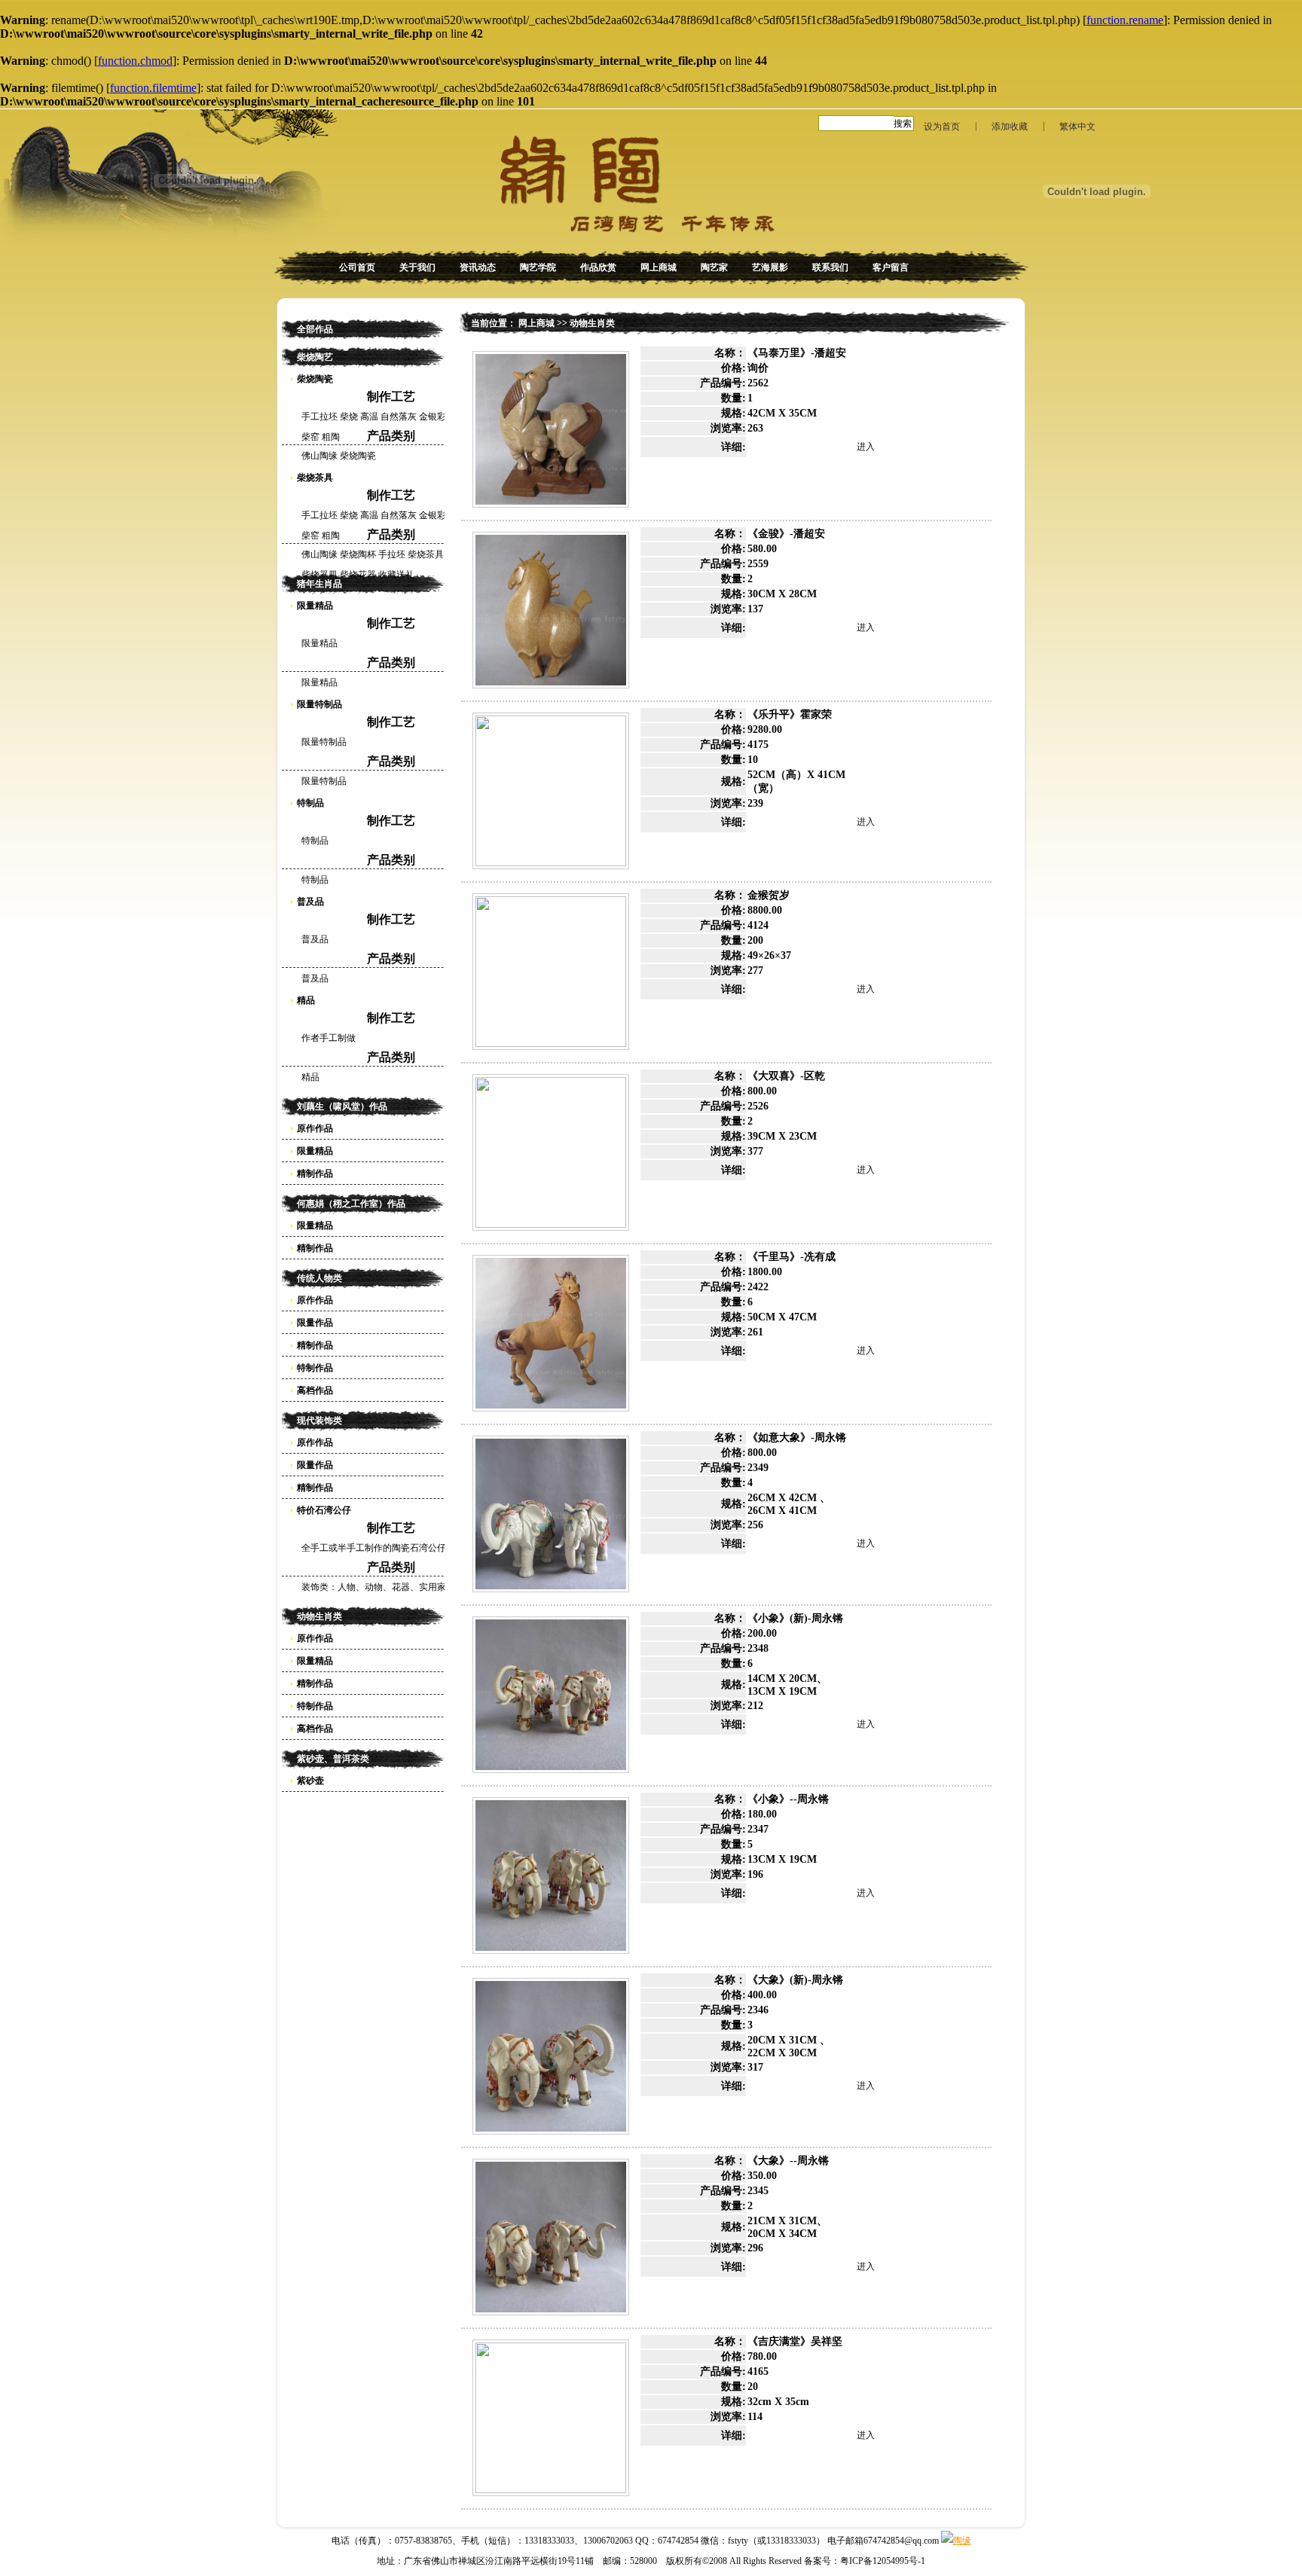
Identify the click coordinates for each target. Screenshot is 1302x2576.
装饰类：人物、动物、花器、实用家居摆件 (387, 1587)
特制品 (310, 803)
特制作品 (315, 1368)
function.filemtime (153, 88)
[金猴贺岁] (551, 972)
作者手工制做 (329, 1038)
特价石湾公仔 (324, 1510)
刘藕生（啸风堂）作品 (342, 1106)
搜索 (903, 124)
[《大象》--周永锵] (551, 2237)
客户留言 (891, 267)
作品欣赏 (598, 267)
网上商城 (659, 267)
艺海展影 (770, 267)
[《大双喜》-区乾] (551, 1152)
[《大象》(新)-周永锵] (551, 2056)
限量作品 (315, 1323)
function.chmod (135, 61)
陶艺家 (714, 267)
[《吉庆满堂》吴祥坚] (551, 2418)
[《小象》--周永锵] (551, 1876)
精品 (306, 1000)
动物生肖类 (319, 1616)
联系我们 (830, 267)
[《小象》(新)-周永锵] (551, 1695)
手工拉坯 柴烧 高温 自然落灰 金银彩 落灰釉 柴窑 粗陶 (388, 419)
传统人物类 (319, 1278)
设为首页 (942, 127)
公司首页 (357, 267)
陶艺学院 (538, 267)
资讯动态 (478, 267)
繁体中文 (1077, 127)
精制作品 (315, 1174)
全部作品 (315, 329)
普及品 (310, 902)
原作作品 (315, 1128)
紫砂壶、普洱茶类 (333, 1759)
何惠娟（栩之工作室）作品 (351, 1204)
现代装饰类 (319, 1421)
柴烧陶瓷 (315, 379)
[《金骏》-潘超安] (551, 610)
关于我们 (417, 267)
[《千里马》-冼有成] (551, 1333)
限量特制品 (319, 704)
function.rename (1125, 20)
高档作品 (315, 1390)
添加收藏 (1010, 127)
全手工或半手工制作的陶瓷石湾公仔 (374, 1548)
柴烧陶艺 (315, 357)
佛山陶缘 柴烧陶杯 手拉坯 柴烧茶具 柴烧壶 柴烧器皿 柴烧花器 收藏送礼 (387, 557)
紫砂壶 (310, 1781)
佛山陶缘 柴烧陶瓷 (339, 456)
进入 (866, 447)
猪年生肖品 (319, 584)
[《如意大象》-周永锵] (551, 1514)
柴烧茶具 (315, 478)
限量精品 (315, 606)
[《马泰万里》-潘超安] (551, 429)
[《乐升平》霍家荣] (551, 791)
